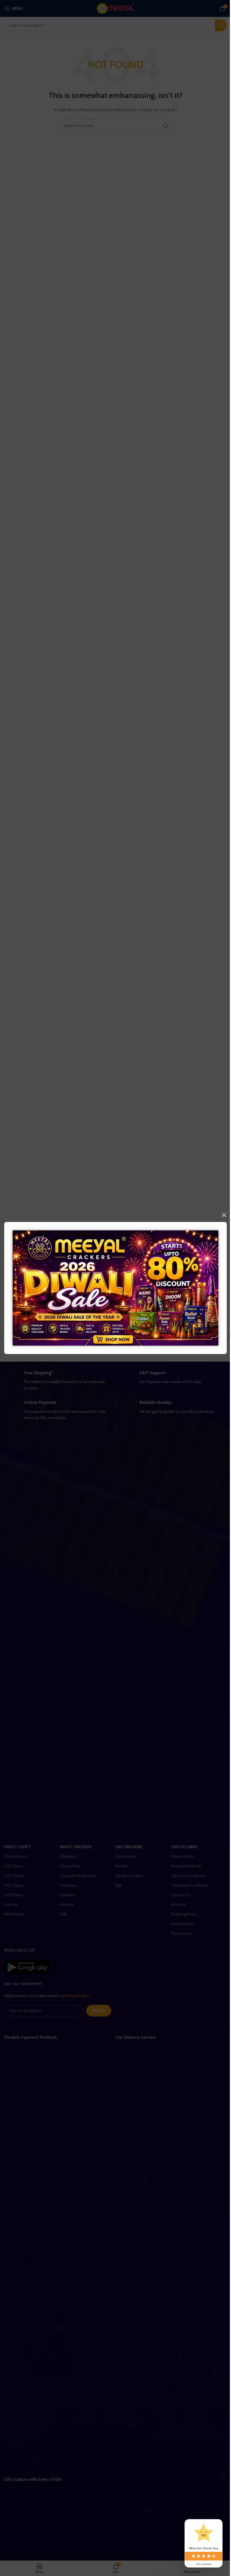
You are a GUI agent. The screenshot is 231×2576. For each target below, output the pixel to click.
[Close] (224, 1215)
